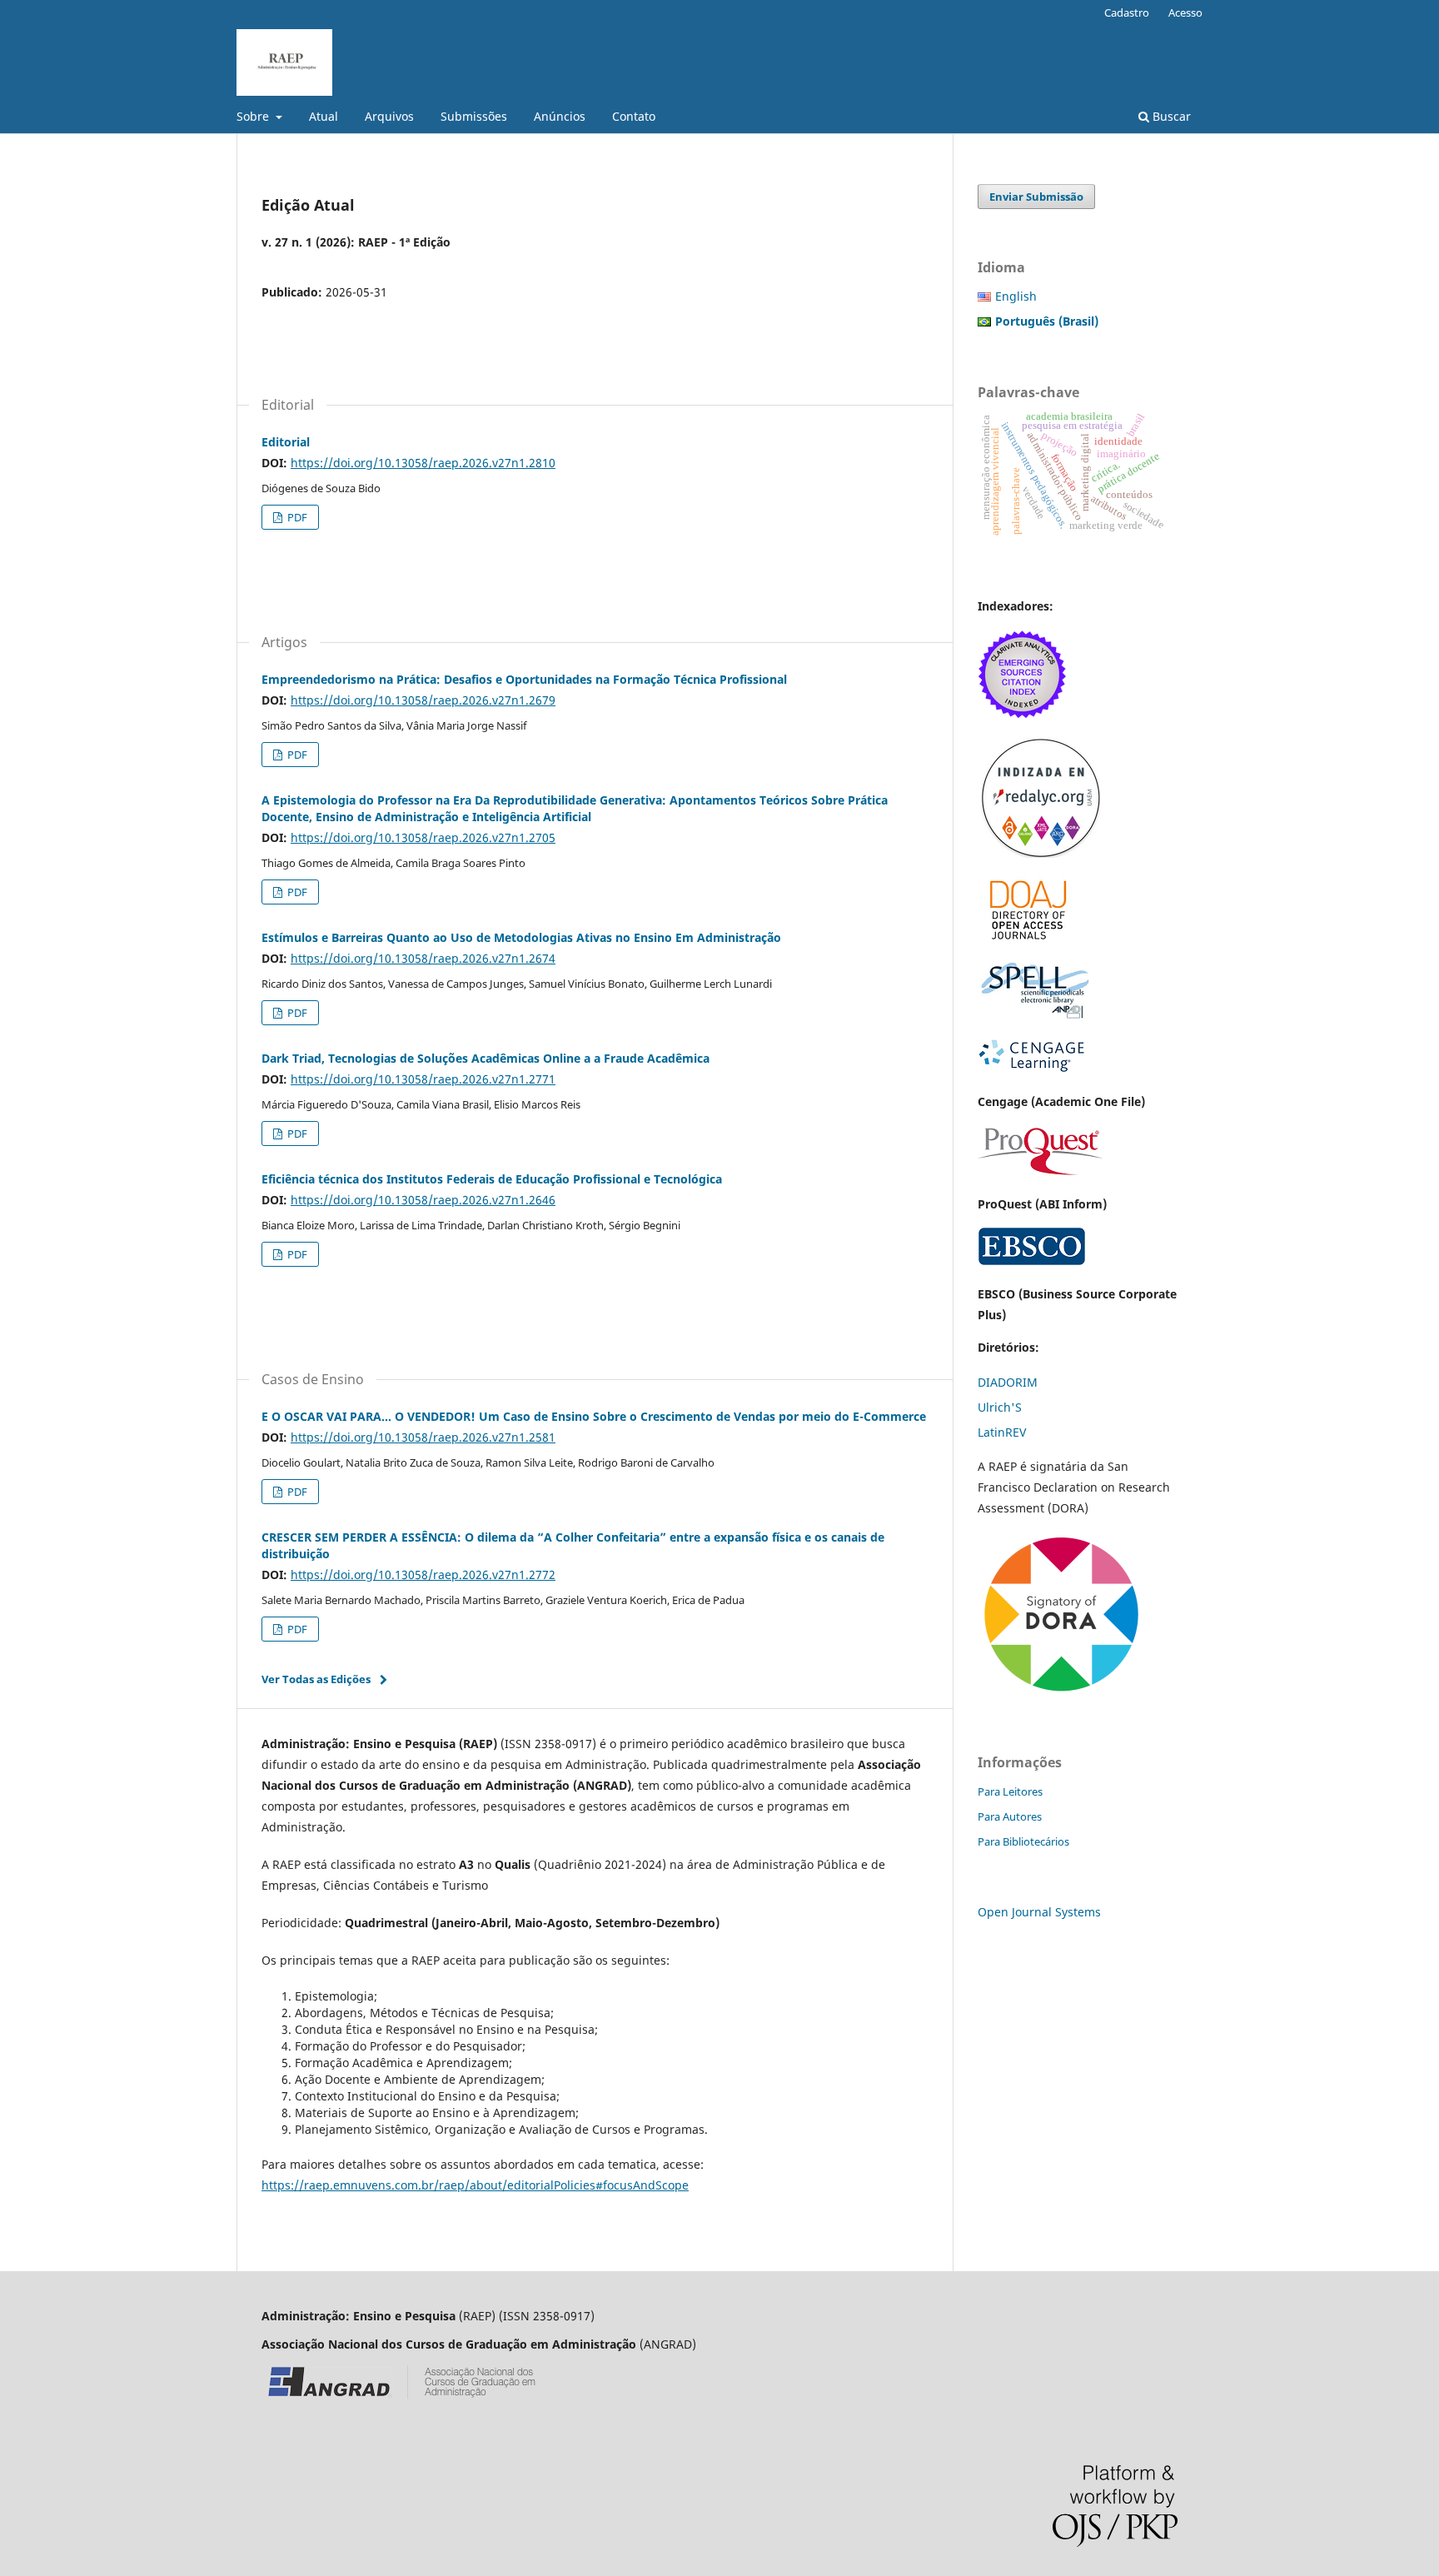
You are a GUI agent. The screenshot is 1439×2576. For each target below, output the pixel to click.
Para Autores (1010, 1816)
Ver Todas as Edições (316, 1679)
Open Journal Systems (1039, 1912)
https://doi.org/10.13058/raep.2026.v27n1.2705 (423, 837)
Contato (634, 116)
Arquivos (389, 116)
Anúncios (560, 116)
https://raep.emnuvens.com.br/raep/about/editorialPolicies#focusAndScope (475, 2185)
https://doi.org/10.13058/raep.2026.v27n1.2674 (423, 958)
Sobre (254, 116)
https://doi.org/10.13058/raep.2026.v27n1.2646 (423, 1200)
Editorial (286, 442)
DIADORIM (1008, 1382)
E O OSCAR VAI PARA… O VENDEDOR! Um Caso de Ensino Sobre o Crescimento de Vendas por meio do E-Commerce (594, 1416)
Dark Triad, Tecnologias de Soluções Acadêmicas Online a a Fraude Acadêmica (485, 1058)
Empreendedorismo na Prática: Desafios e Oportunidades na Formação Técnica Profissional (524, 679)
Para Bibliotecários (1023, 1841)
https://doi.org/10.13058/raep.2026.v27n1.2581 (423, 1437)
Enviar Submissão (1036, 197)
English (1016, 296)
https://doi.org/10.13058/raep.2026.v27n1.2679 (423, 700)
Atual (324, 116)
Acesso (1185, 12)
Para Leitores (1010, 1791)
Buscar (1170, 116)
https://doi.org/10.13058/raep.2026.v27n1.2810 (423, 463)
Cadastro (1127, 12)
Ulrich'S (1000, 1407)
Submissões (474, 116)
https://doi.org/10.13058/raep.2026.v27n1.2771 (423, 1079)
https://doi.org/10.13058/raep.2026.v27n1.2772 (423, 1574)
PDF (296, 517)
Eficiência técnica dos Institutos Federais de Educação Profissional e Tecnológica (492, 1179)
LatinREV (1002, 1432)
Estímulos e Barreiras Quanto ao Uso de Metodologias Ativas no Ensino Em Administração (521, 937)
